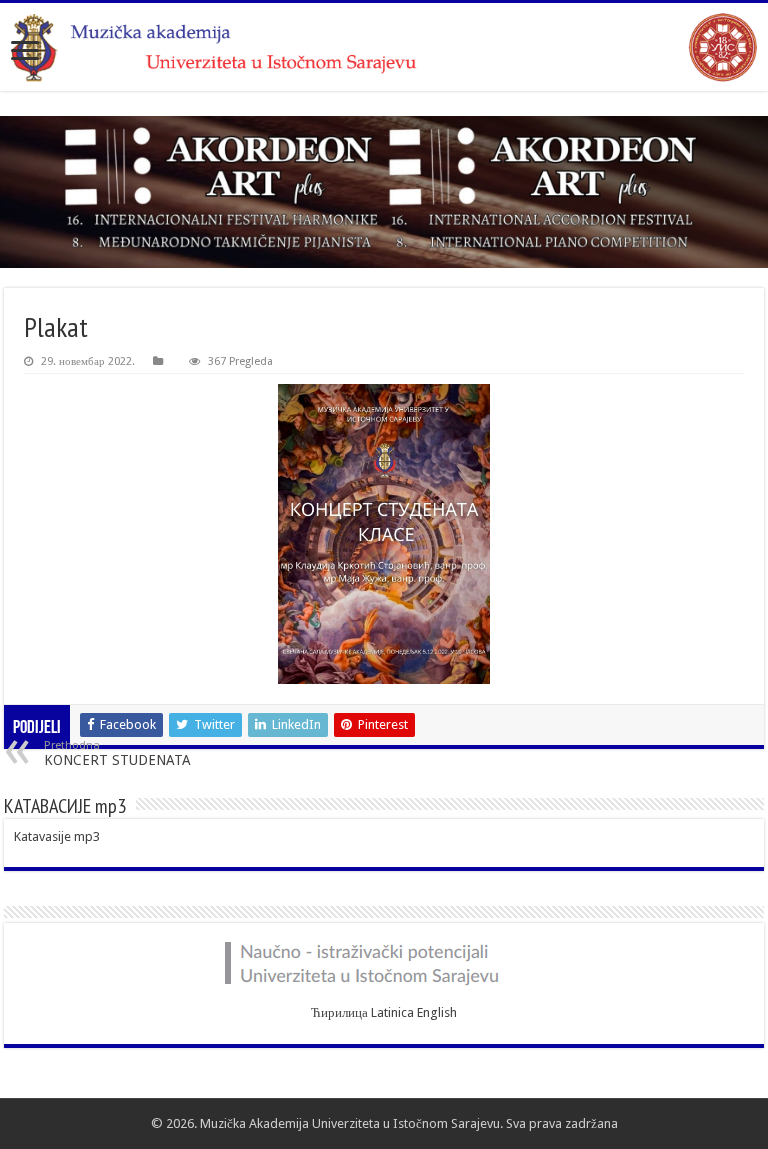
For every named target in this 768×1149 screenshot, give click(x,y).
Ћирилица (339, 1012)
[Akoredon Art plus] (384, 192)
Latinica (392, 1012)
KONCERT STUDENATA (117, 753)
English (437, 1012)
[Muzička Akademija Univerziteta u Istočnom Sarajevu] (384, 47)
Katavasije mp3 (57, 836)
